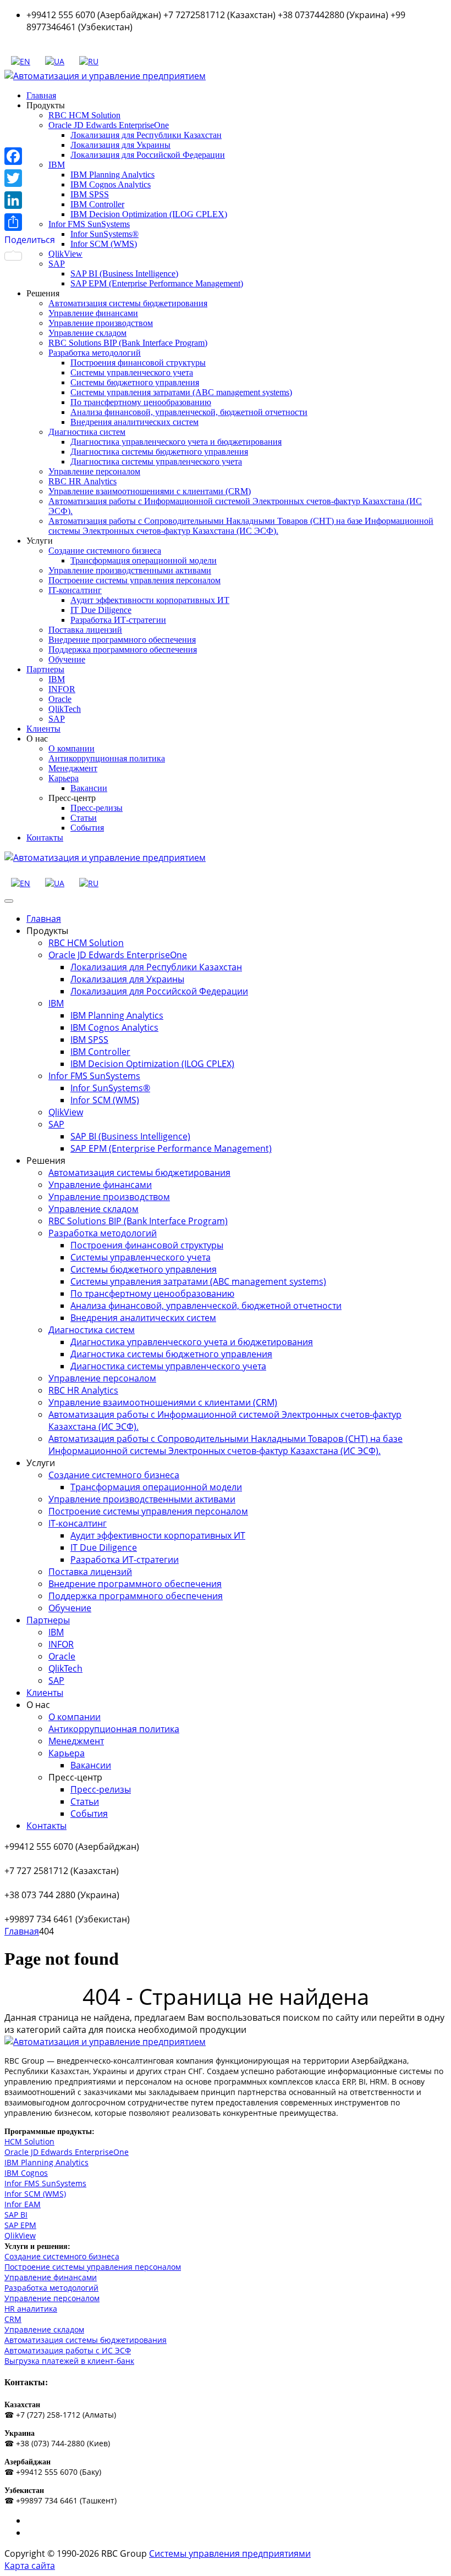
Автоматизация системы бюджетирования (128, 303)
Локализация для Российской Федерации (148, 155)
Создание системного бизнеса (105, 551)
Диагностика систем (87, 432)
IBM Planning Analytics (112, 175)
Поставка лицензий (85, 630)
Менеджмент (73, 768)
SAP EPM (20, 2225)
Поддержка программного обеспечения (123, 649)
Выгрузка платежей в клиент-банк (69, 2361)
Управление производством (101, 323)
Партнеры (45, 669)
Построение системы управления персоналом (134, 580)
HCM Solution (29, 2141)
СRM (13, 2319)
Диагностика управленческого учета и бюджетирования (176, 442)
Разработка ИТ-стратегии (118, 620)
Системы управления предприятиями (230, 2553)
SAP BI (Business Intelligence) (124, 273)
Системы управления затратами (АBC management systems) (181, 392)
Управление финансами (93, 313)
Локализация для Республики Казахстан (146, 135)
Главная (41, 95)
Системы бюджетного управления (135, 382)
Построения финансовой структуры (138, 363)
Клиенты (43, 729)
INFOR (62, 689)
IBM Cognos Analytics (111, 184)
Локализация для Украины (120, 145)
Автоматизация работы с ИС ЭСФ (68, 2350)
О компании (71, 748)
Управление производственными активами (130, 570)
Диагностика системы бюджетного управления (159, 452)
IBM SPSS (90, 194)
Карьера (64, 778)
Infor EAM (23, 2204)
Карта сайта (30, 2566)
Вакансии (89, 788)
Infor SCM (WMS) (104, 244)
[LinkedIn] (30, 200)
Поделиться (30, 240)
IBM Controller (97, 204)
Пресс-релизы (97, 808)
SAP (57, 719)
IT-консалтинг (75, 590)
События (87, 828)
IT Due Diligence (101, 610)
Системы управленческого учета (132, 372)
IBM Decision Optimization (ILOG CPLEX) (149, 214)
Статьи (84, 818)
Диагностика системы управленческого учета (156, 461)
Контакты (45, 838)
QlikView (65, 254)
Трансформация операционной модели (144, 560)
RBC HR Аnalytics (82, 481)
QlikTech (65, 709)
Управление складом (87, 333)
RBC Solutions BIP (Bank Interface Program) (128, 343)
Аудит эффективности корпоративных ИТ (150, 600)
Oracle (60, 699)
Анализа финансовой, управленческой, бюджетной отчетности (189, 412)
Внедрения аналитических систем (134, 422)
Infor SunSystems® (105, 234)
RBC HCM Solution (84, 115)
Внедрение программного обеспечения (122, 640)
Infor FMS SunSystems (89, 224)
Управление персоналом (94, 471)
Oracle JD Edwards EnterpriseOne (109, 125)
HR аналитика (31, 2309)
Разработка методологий (95, 353)
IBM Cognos (26, 2173)
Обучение (67, 659)
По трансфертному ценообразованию (141, 402)
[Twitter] (30, 178)
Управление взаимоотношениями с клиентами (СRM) (150, 491)
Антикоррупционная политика (107, 758)
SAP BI (16, 2215)
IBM (57, 679)
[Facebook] (30, 156)
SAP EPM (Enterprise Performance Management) (157, 283)
